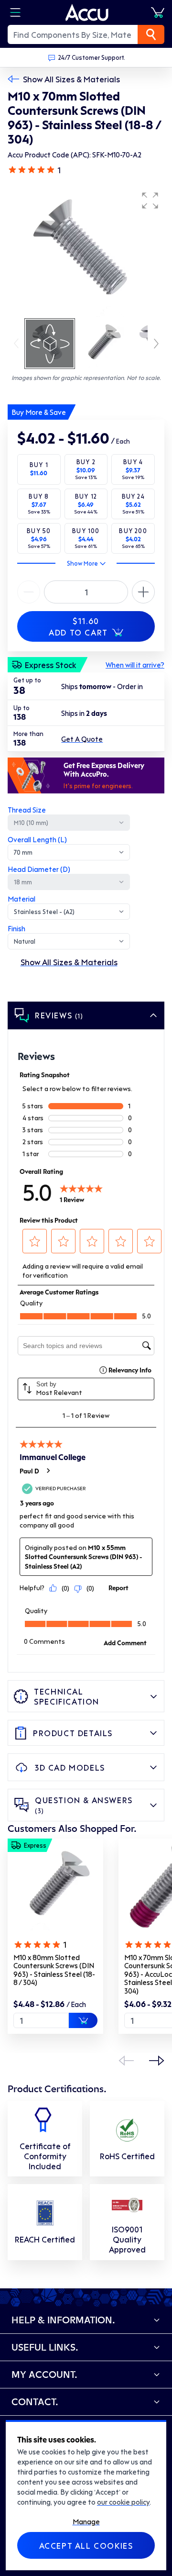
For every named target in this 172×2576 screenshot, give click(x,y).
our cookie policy (123, 2502)
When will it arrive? (135, 665)
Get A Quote (82, 739)
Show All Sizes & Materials (71, 79)
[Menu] (15, 12)
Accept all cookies (86, 2545)
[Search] (151, 34)
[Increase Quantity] (29, 592)
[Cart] (158, 12)
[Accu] (87, 12)
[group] (86, 252)
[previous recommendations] (126, 2061)
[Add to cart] (83, 2020)
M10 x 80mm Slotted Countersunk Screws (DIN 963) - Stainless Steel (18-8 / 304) (54, 1970)
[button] (150, 201)
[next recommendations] (157, 2061)
